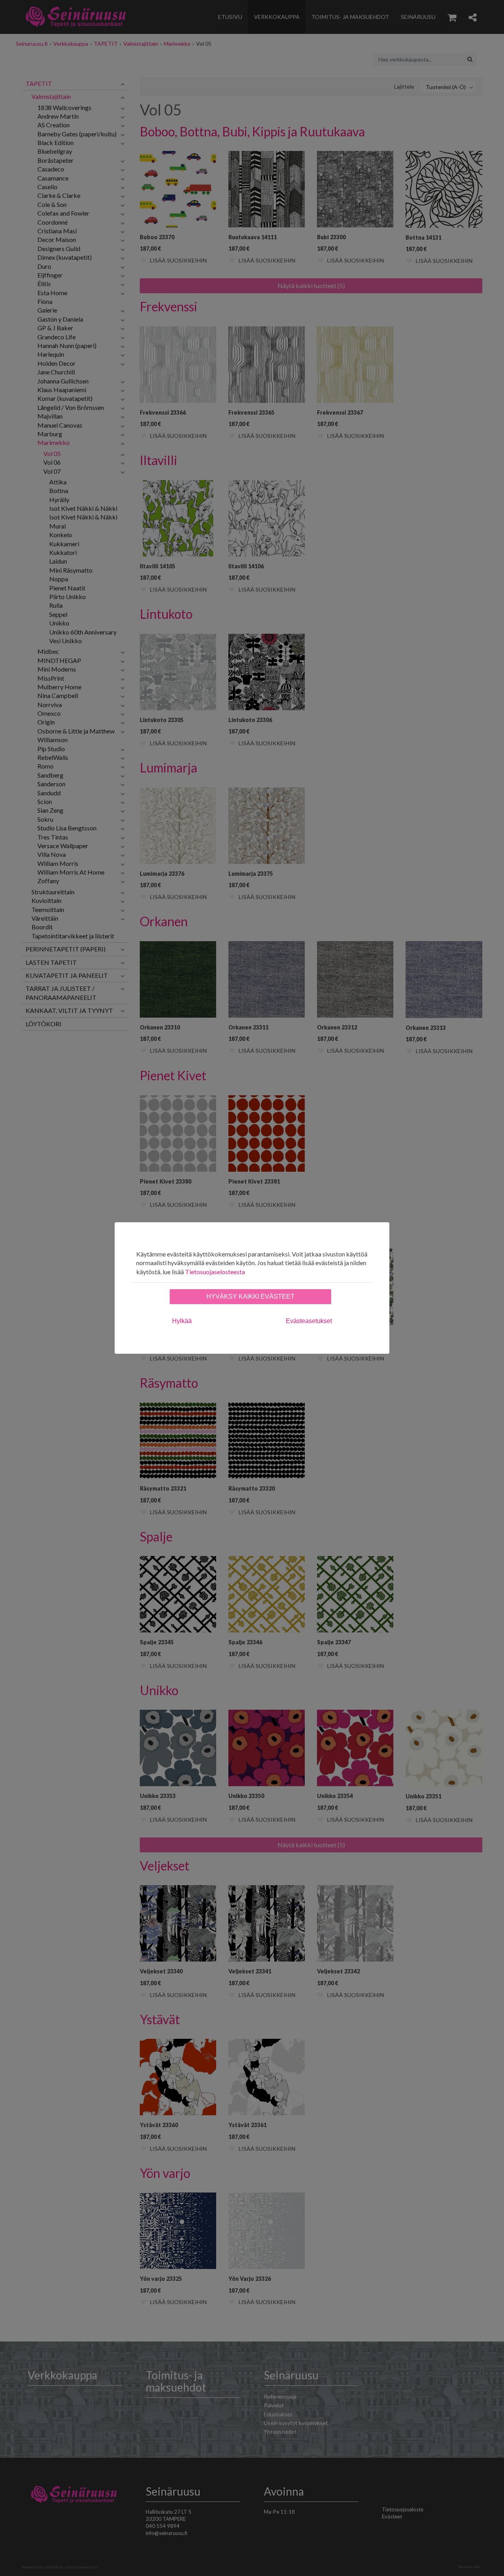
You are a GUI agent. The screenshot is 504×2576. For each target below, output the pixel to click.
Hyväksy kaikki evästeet (250, 1296)
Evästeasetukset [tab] (309, 1321)
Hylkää (182, 1321)
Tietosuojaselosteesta (215, 1272)
